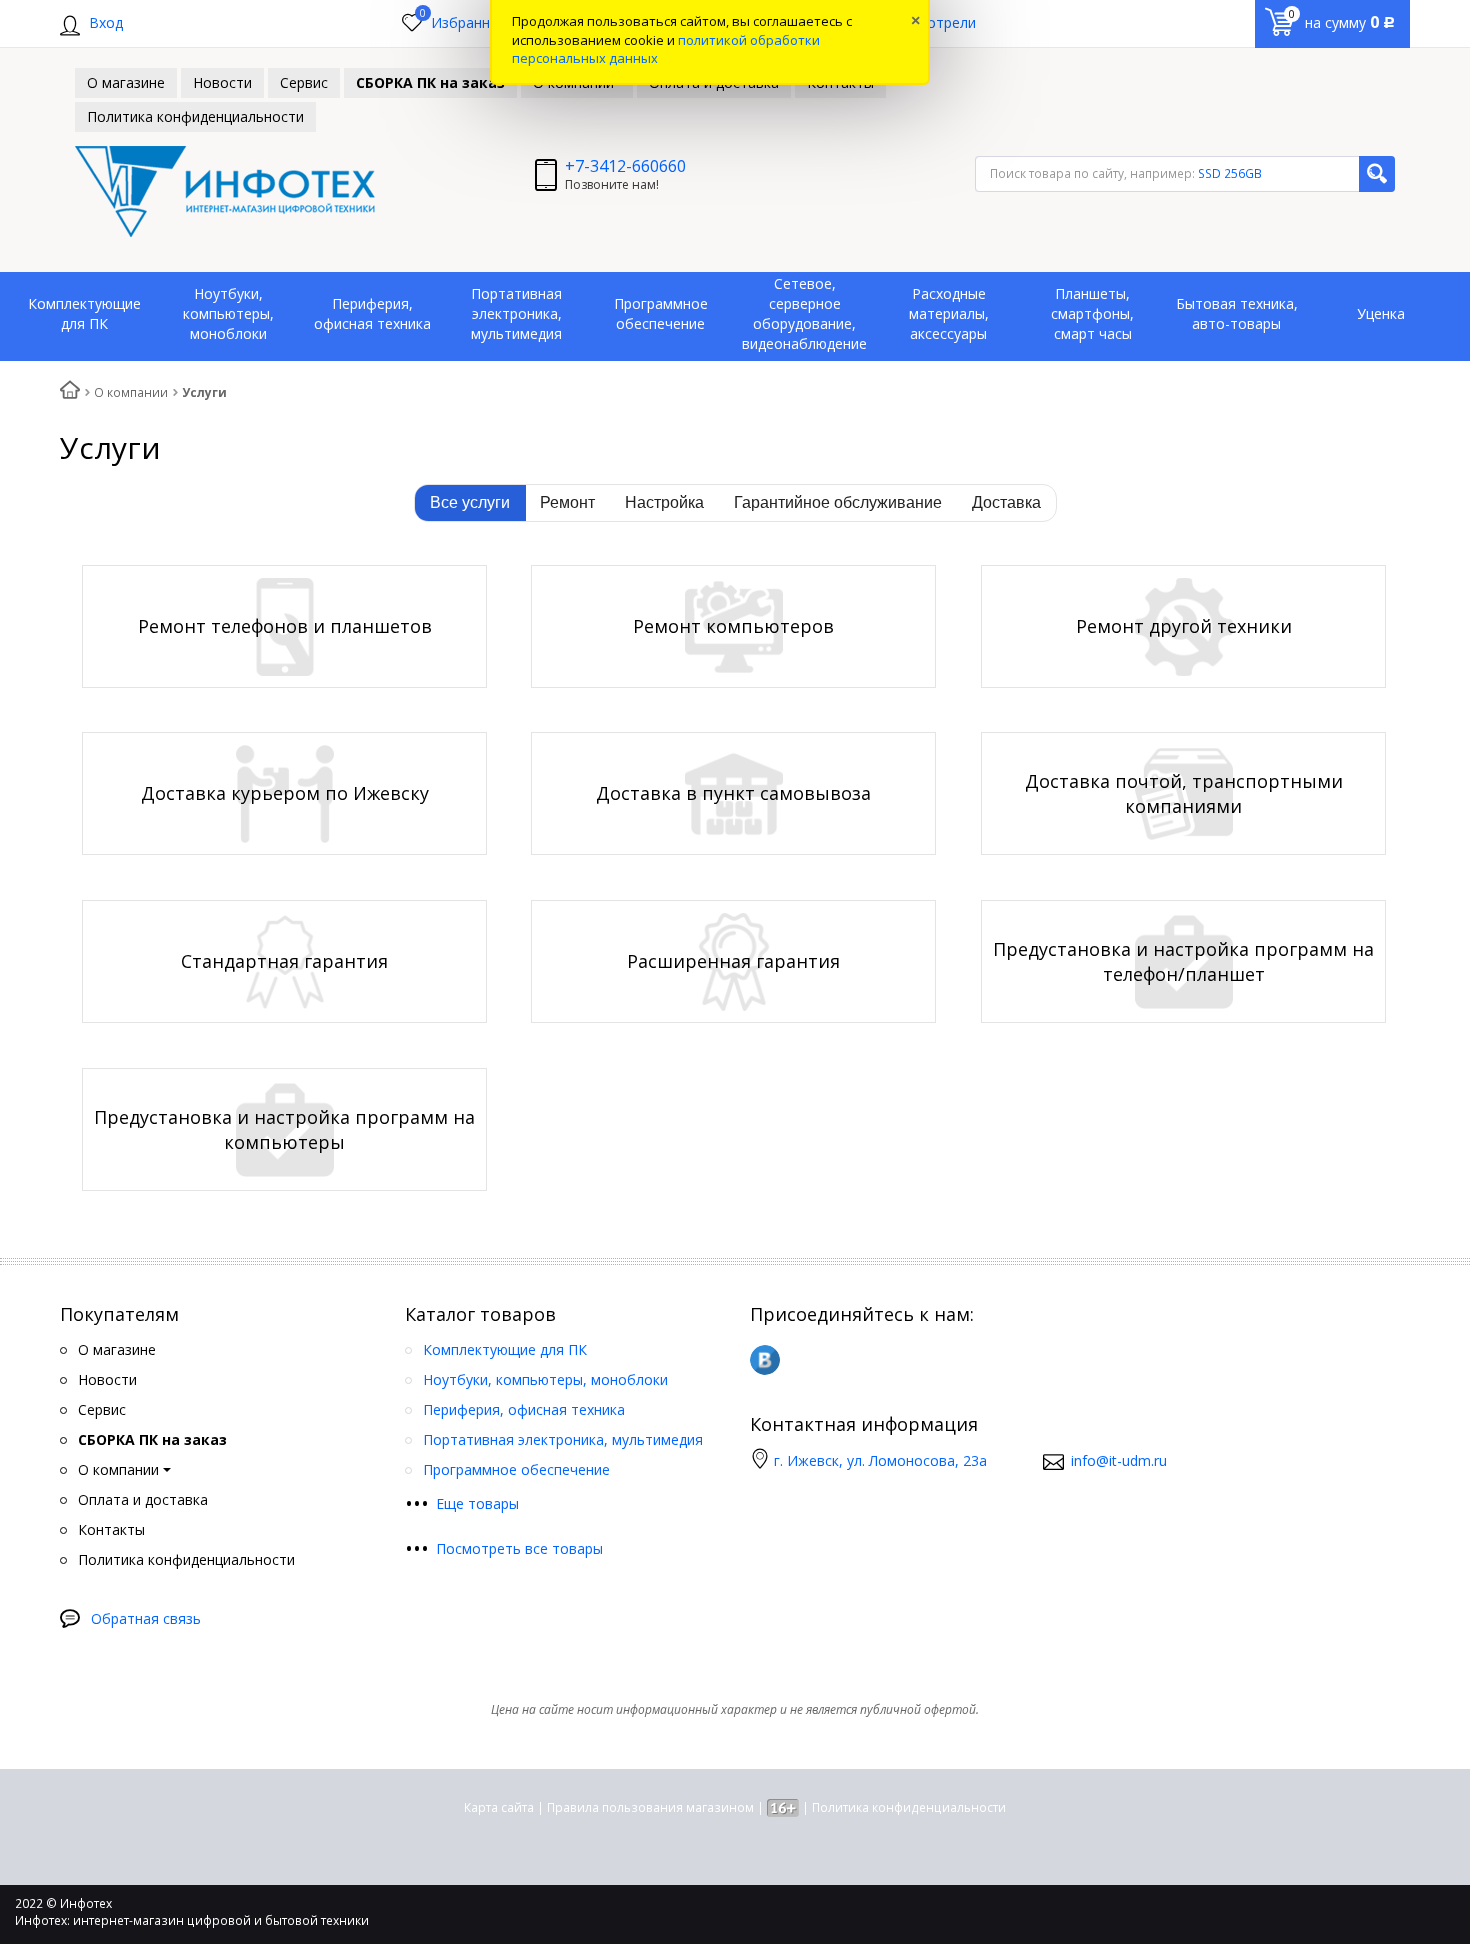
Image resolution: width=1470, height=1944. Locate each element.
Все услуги (470, 502)
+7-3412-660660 (625, 166)
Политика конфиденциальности (909, 1807)
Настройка (664, 502)
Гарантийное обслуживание (838, 502)
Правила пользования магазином (650, 1807)
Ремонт (567, 502)
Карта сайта (499, 1807)
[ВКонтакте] (765, 1360)
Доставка (1006, 502)
